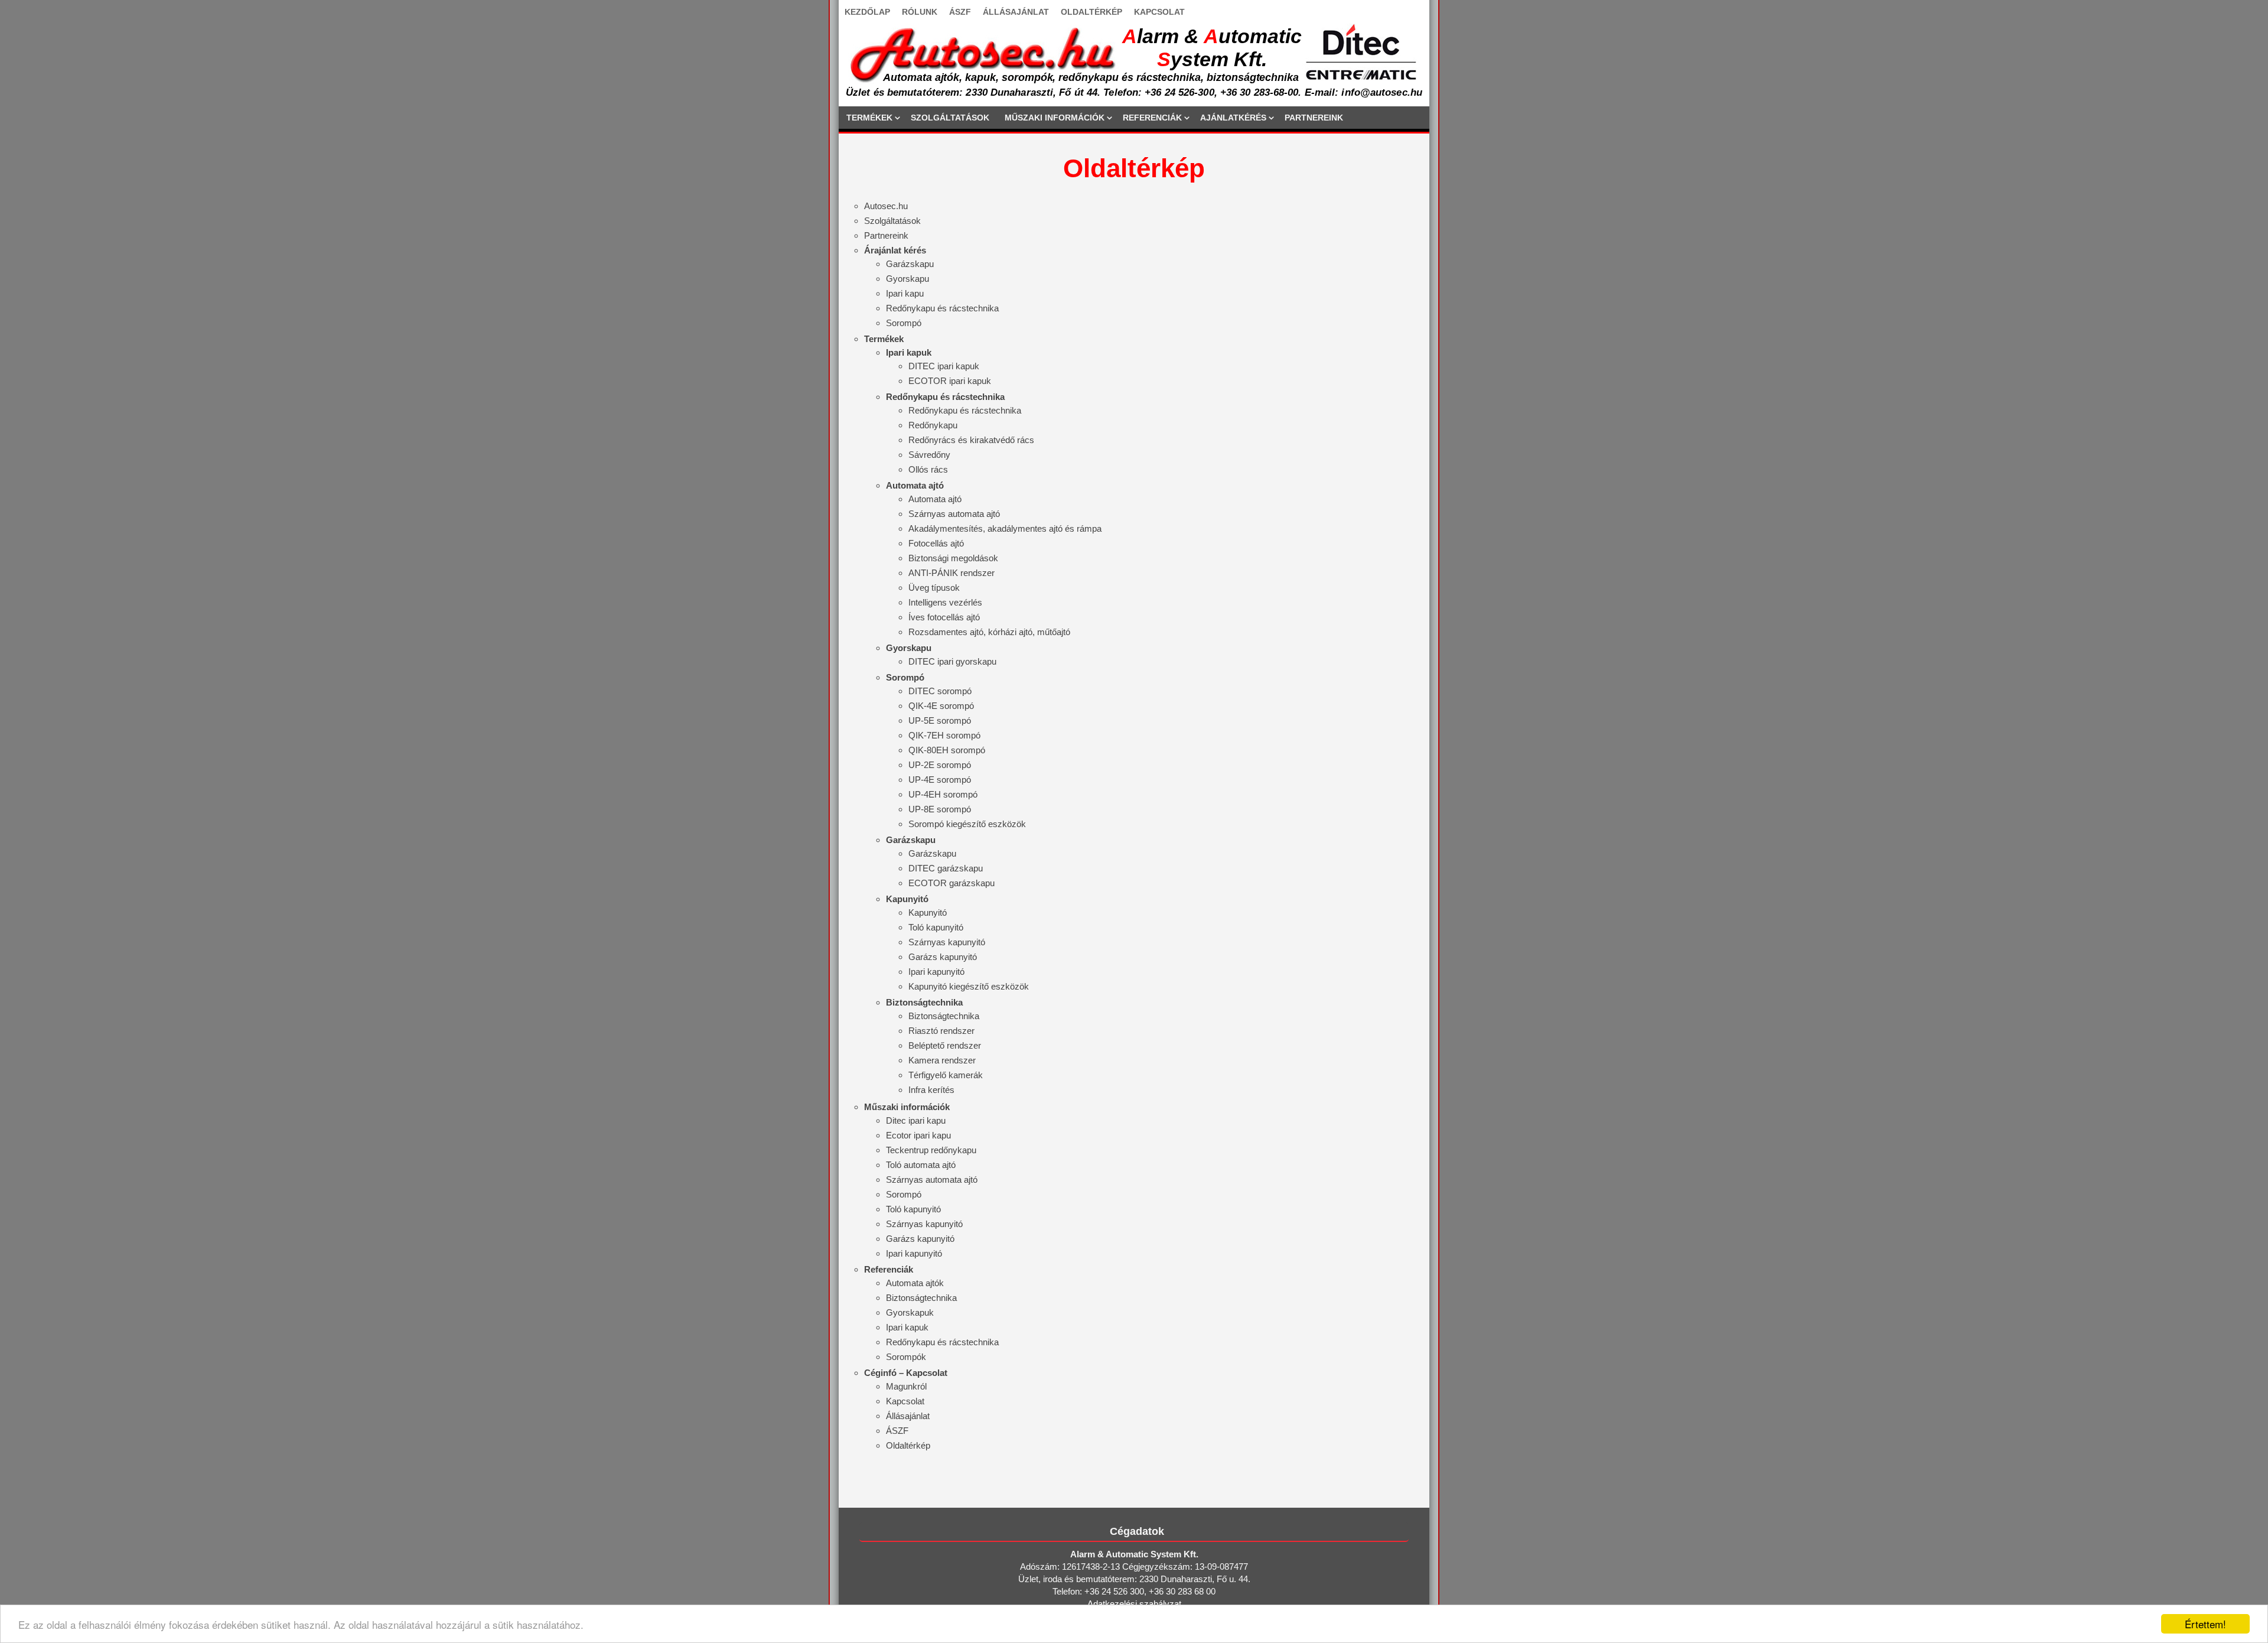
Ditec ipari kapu (916, 1120)
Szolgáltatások (892, 221)
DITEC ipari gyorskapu (952, 661)
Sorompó (904, 323)
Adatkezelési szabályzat (1134, 1604)
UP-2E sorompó (940, 765)
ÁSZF (960, 12)
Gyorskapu (907, 279)
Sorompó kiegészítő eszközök (967, 824)
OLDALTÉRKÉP (1091, 12)
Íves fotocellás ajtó (944, 617)
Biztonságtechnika (944, 1016)
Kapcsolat (905, 1401)
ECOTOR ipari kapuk (950, 381)
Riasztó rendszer (941, 1031)
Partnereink (886, 235)
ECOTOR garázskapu (951, 883)
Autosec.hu (886, 206)
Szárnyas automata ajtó (954, 514)
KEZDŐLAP (867, 12)
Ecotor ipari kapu (918, 1135)
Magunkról (906, 1386)
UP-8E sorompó (940, 809)
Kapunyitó (928, 912)
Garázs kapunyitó (943, 957)
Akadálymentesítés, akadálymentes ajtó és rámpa (1005, 528)
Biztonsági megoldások (953, 558)
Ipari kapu (905, 293)
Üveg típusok (934, 588)
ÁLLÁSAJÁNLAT (1016, 12)
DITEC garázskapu (946, 868)
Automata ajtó (935, 499)
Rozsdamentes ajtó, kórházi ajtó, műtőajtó (989, 632)
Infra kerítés (931, 1090)
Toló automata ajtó (921, 1165)
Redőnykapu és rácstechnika (942, 308)
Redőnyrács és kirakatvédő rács (971, 440)
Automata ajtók (915, 1283)
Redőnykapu (933, 425)
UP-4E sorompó (940, 780)
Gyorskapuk (910, 1312)
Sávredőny (929, 455)
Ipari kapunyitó (936, 972)
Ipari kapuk (907, 1327)
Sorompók (906, 1357)
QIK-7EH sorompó (944, 735)
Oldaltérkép (908, 1445)
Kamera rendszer (942, 1060)
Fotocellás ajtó (936, 543)
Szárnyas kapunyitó (947, 942)
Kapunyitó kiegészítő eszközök (969, 986)
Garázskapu (910, 264)
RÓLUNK (920, 12)
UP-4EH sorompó (943, 794)
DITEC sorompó (940, 691)
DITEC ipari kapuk (944, 366)
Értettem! (2205, 1624)
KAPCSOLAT (1159, 12)
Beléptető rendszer (945, 1045)
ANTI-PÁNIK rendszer (951, 573)
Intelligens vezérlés (945, 602)
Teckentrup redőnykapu (931, 1150)
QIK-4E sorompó (941, 706)
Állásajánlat (908, 1416)
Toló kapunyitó (936, 927)
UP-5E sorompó (940, 720)
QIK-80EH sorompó (947, 750)
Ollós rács (928, 469)
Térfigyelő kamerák (946, 1075)
